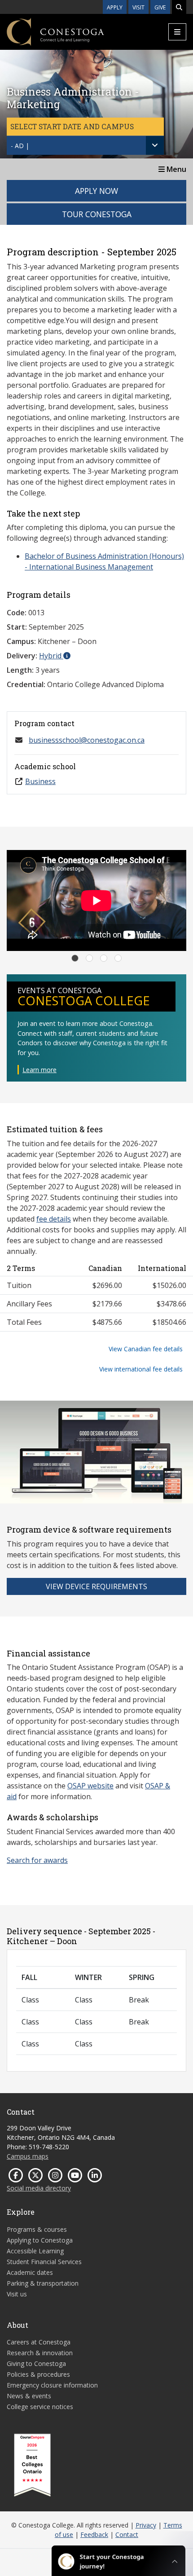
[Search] (179, 7)
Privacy (146, 2525)
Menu (175, 169)
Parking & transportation (43, 2283)
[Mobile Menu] (177, 32)
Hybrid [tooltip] (51, 656)
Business (40, 781)
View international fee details (141, 1369)
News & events (29, 2396)
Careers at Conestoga (39, 2342)
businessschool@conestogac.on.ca (87, 740)
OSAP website (90, 1786)
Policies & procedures (38, 2374)
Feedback (94, 2534)
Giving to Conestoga (36, 2364)
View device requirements (96, 1586)
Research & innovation (40, 2353)
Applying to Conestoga (40, 2240)
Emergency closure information (52, 2385)
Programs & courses (37, 2229)
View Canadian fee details (146, 1349)
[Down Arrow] (155, 145)
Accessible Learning (35, 2251)
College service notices (40, 2407)
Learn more (39, 1070)
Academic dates (30, 2272)
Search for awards (37, 1860)
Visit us (17, 2294)
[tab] (75, 958)
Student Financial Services (44, 2262)
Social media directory (39, 2188)
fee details (54, 1219)
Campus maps (28, 2156)
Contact (127, 2534)
